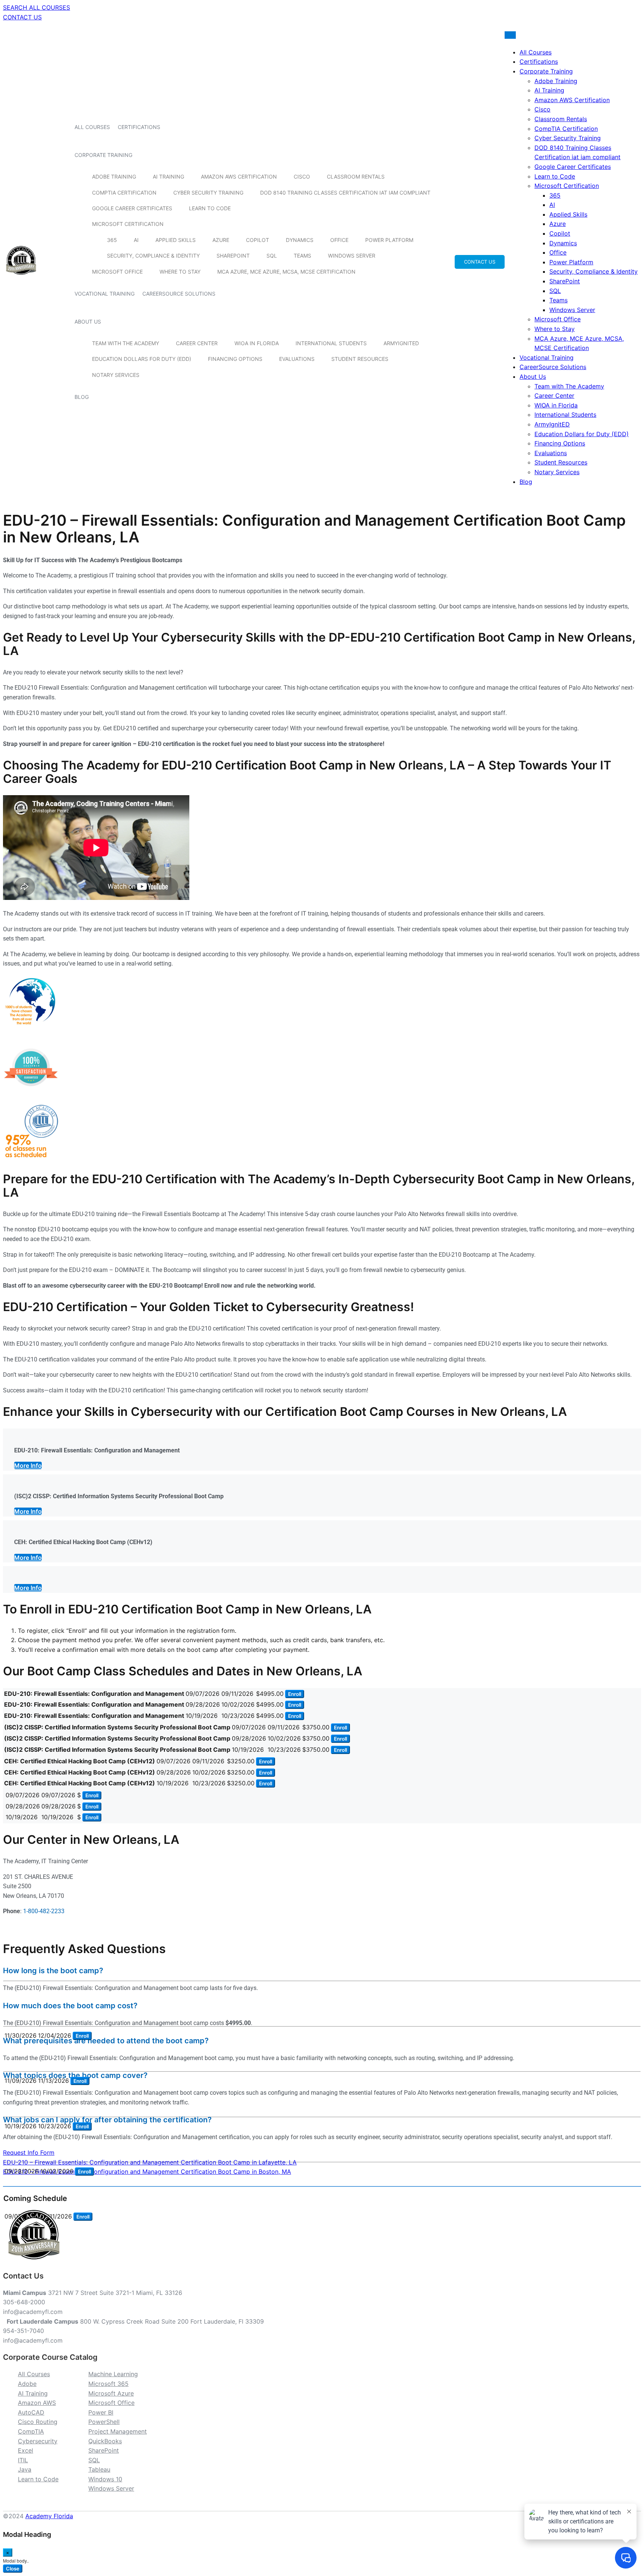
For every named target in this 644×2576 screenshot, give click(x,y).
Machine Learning (113, 2374)
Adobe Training (114, 177)
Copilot (258, 240)
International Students (331, 343)
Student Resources (360, 359)
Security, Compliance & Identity (153, 256)
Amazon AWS (37, 2403)
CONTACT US (22, 17)
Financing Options (235, 359)
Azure (221, 240)
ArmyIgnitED (401, 343)
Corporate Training (103, 155)
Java (25, 2469)
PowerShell (104, 2422)
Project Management (118, 2431)
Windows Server (352, 256)
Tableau (99, 2469)
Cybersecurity (38, 2441)
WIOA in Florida (257, 343)
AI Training (168, 177)
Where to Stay (180, 272)
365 (112, 240)
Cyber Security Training (208, 193)
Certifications (139, 127)
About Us (88, 322)
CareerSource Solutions (179, 294)
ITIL (23, 2460)
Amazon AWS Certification (239, 177)
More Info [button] (28, 1465)
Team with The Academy (126, 343)
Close (13, 2569)
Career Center (197, 343)
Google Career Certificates (132, 208)
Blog (82, 397)
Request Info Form (29, 2153)
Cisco (302, 177)
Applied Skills (176, 240)
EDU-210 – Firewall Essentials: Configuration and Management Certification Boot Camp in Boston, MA (147, 2172)
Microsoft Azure (111, 2393)
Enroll (295, 1694)
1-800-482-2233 (44, 1911)
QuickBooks (105, 2441)
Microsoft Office (117, 272)
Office (339, 240)
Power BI (101, 2412)
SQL (272, 256)
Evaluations (297, 359)
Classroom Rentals (356, 177)
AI (136, 240)
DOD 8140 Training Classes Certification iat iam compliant (345, 193)
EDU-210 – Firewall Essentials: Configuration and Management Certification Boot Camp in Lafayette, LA (150, 2162)
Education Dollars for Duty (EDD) (142, 359)
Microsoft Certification (128, 224)
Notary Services (116, 375)
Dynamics (300, 240)
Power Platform (389, 240)
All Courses (92, 127)
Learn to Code (210, 208)
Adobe (27, 2384)
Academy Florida (49, 2516)
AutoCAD (31, 2412)
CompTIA (31, 2431)
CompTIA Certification (124, 193)
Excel (26, 2450)
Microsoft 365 (108, 2384)
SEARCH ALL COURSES (37, 7)
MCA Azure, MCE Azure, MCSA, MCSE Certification (286, 272)
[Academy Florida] (21, 279)
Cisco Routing (38, 2422)
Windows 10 (105, 2479)
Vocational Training (105, 294)
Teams (302, 256)
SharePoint (233, 256)
